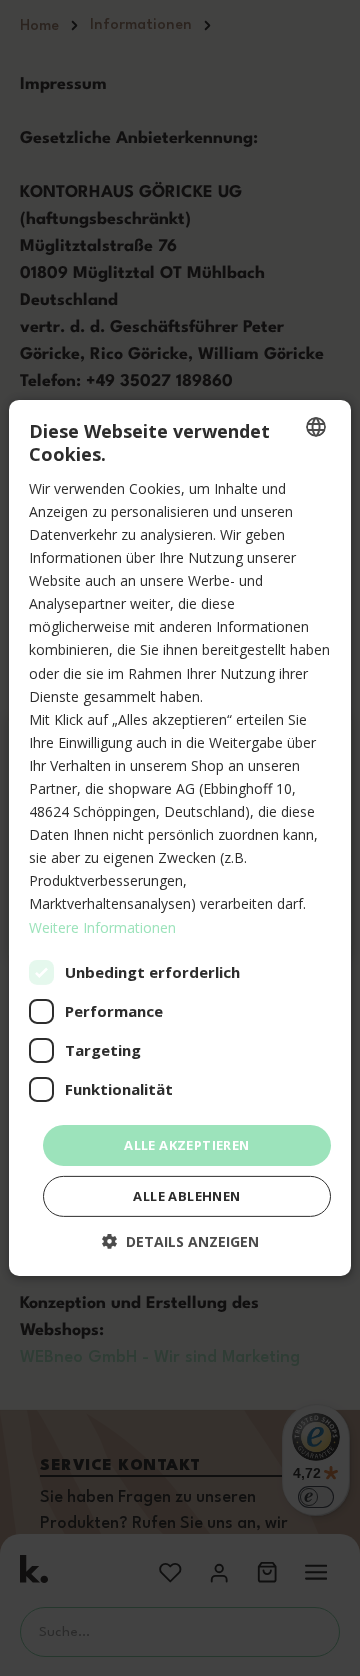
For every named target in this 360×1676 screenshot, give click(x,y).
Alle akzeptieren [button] (186, 1145)
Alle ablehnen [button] (186, 1196)
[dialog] (180, 838)
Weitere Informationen (102, 926)
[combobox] (316, 427)
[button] (180, 1241)
